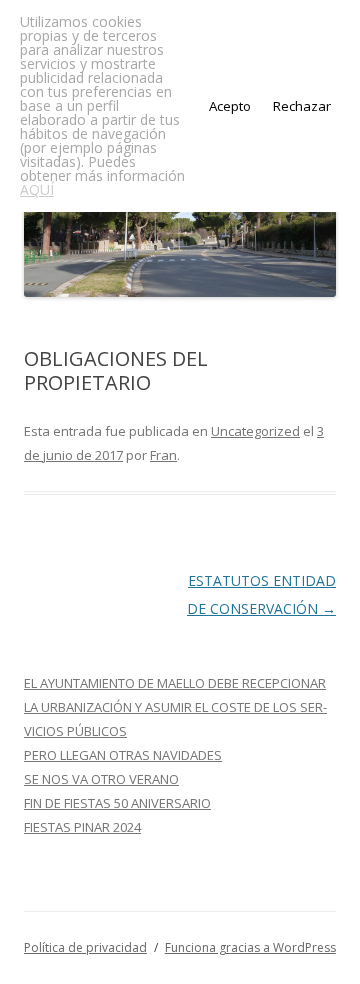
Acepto (230, 106)
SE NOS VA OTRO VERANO (101, 779)
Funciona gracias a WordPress (250, 947)
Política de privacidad (85, 947)
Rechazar (302, 106)
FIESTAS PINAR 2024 (82, 827)
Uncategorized (255, 431)
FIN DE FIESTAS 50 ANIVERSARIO (117, 803)
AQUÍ (37, 189)
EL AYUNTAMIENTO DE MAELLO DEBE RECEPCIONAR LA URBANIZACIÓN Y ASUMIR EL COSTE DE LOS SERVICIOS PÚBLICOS (175, 707)
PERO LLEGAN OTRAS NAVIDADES (123, 755)
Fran (163, 455)
